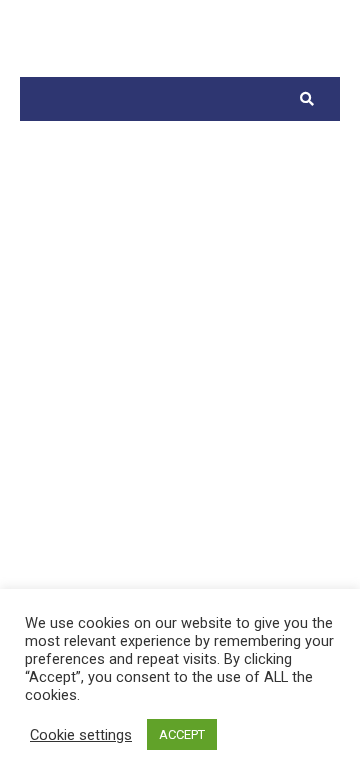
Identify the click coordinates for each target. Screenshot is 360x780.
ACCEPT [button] (182, 734)
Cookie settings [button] (81, 735)
